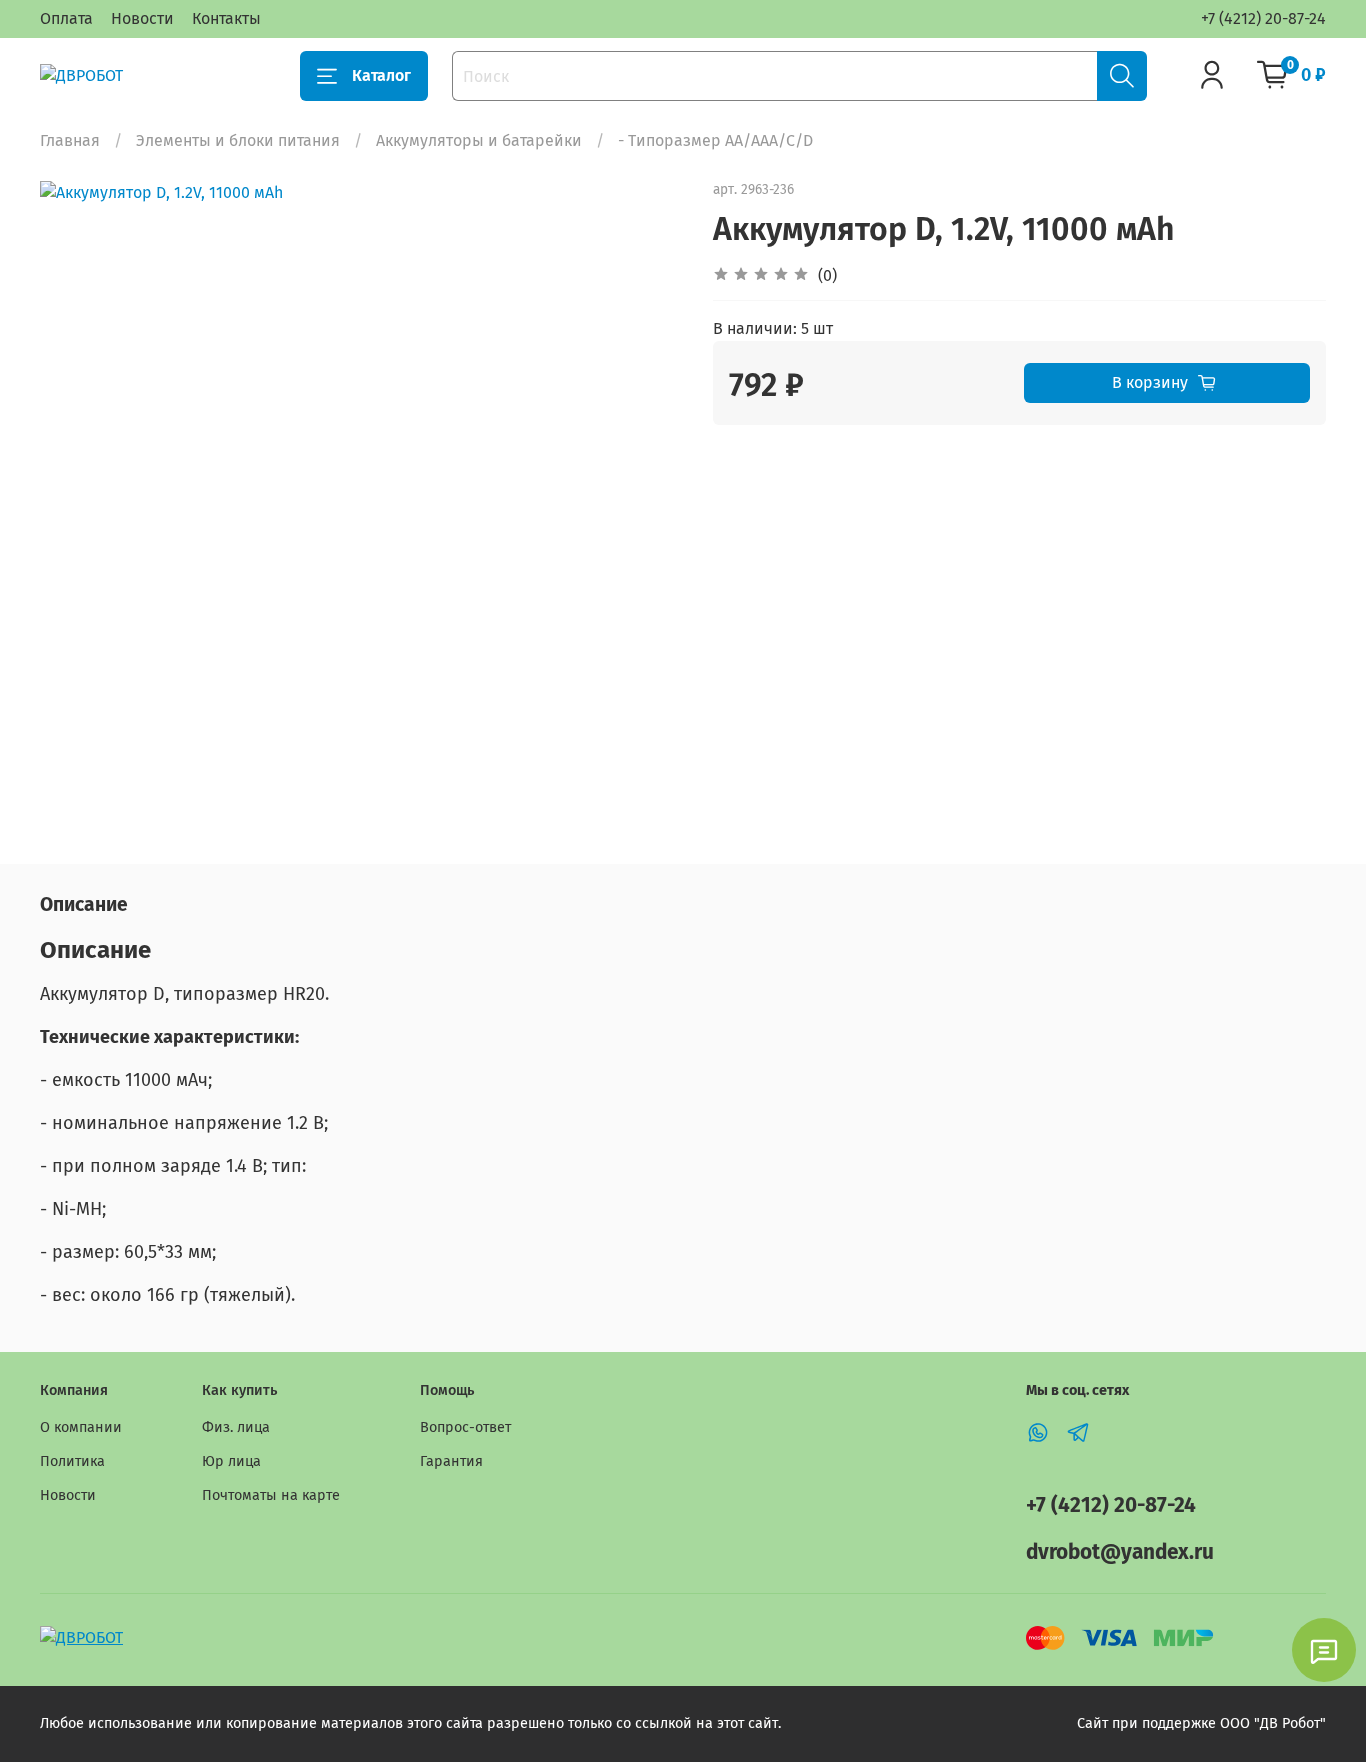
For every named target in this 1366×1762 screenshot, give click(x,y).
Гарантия (451, 1461)
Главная (70, 140)
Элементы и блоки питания (238, 140)
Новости (142, 18)
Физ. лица (236, 1427)
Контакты (226, 18)
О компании (81, 1427)
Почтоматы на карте (271, 1495)
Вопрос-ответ (465, 1427)
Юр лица (231, 1461)
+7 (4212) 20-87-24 (1263, 18)
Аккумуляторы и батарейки (479, 140)
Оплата (66, 18)
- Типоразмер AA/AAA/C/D (715, 140)
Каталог (381, 75)
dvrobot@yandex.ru (1120, 1552)
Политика (72, 1461)
